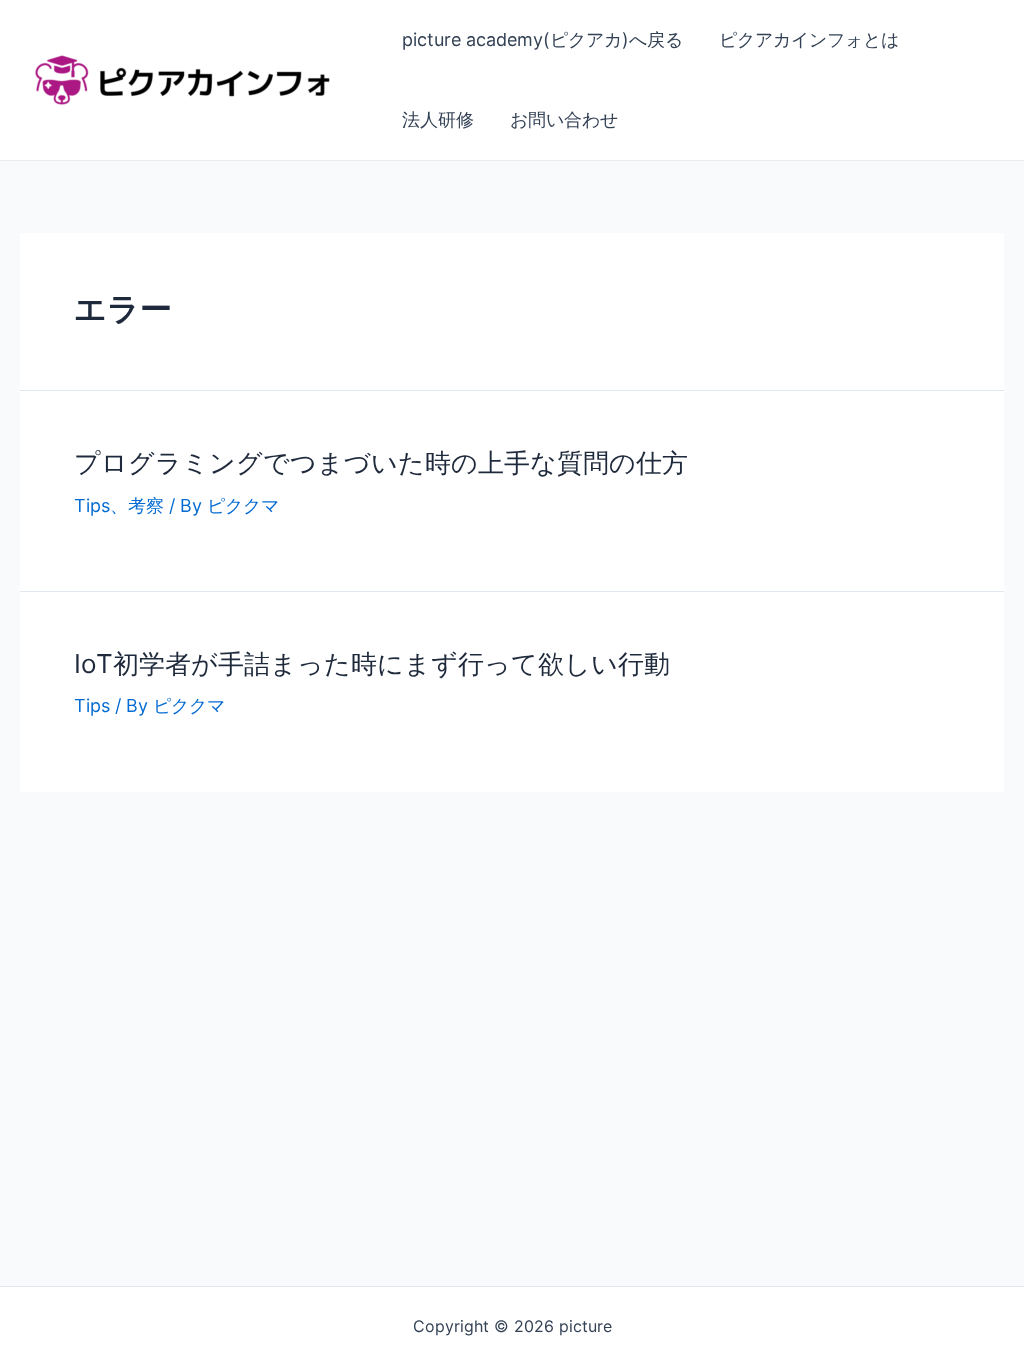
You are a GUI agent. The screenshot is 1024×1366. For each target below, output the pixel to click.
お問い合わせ (564, 119)
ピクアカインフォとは (809, 39)
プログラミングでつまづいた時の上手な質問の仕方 (381, 462)
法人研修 (438, 119)
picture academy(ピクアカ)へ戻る (542, 39)
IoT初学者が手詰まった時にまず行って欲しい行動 (372, 663)
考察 (146, 505)
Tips (92, 505)
